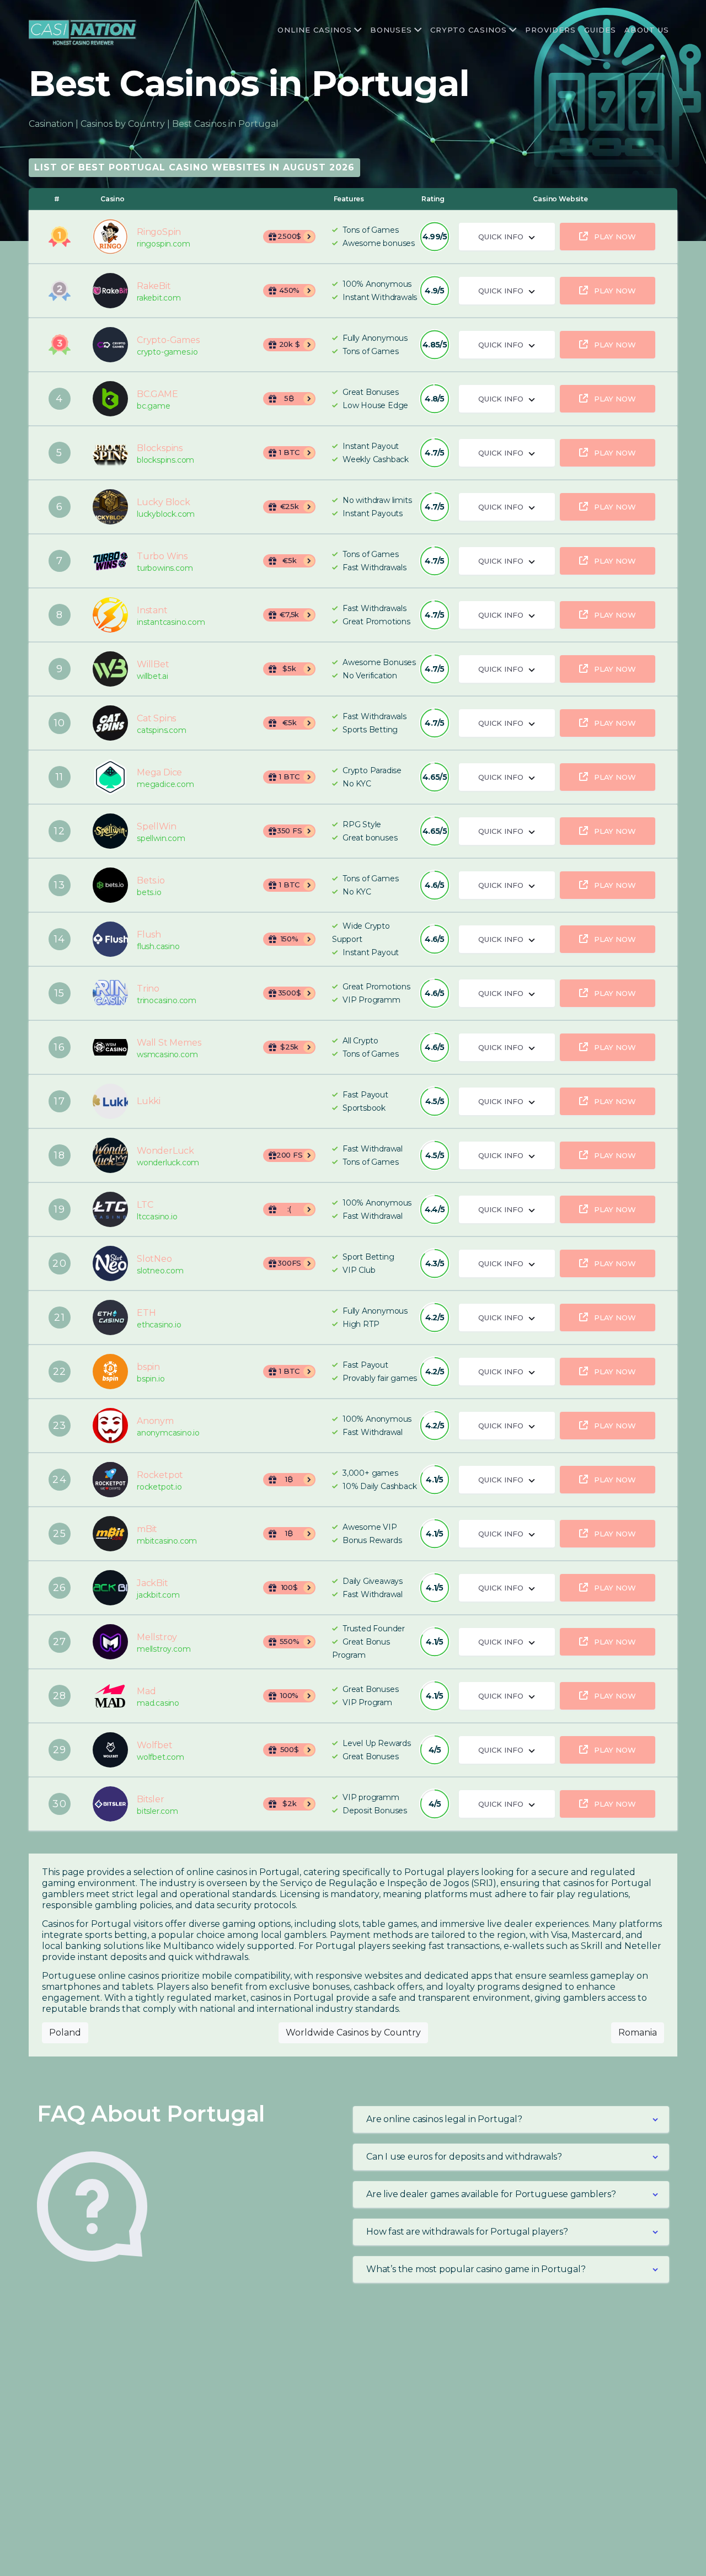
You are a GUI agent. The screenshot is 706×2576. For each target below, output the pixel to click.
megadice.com (165, 784)
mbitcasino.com (167, 1541)
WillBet (110, 669)
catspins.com (162, 730)
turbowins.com (165, 568)
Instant (110, 615)
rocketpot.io (159, 1487)
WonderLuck (110, 1155)
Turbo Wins (110, 561)
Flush (110, 939)
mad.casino (158, 1703)
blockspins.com (165, 460)
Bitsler (110, 1804)
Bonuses (391, 30)
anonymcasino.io (168, 1433)
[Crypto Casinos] (512, 30)
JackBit (110, 1588)
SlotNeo (110, 1263)
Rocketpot (110, 1480)
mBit (110, 1534)
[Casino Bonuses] (417, 30)
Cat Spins (110, 723)
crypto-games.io (167, 352)
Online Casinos (315, 30)
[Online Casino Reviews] (357, 30)
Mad (110, 1696)
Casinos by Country (123, 124)
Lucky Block (110, 507)
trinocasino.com (167, 1001)
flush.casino (158, 947)
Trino (110, 993)
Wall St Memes (110, 1047)
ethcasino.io (159, 1325)
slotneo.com (160, 1271)
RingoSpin (110, 237)
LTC (110, 1209)
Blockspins (110, 453)
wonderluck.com (168, 1163)
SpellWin (110, 831)
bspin (110, 1372)
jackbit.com (158, 1595)
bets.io (149, 893)
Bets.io (110, 885)
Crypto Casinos (469, 30)
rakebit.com (159, 298)
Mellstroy (110, 1642)
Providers (550, 30)
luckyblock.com (166, 514)
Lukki (110, 1101)
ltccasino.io (157, 1217)
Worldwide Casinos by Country (353, 2033)
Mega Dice (110, 777)
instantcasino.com (171, 622)
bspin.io (151, 1379)
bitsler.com (157, 1811)
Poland (65, 2033)
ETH (110, 1318)
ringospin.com (163, 244)
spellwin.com (161, 839)
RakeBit (110, 291)
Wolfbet (110, 1750)
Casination (51, 124)
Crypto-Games (110, 345)
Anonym (110, 1426)
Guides (600, 30)
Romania (638, 2033)
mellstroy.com (164, 1649)
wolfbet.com (161, 1757)
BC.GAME (110, 399)
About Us (647, 30)
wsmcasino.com (167, 1055)
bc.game (154, 406)
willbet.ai (153, 676)
